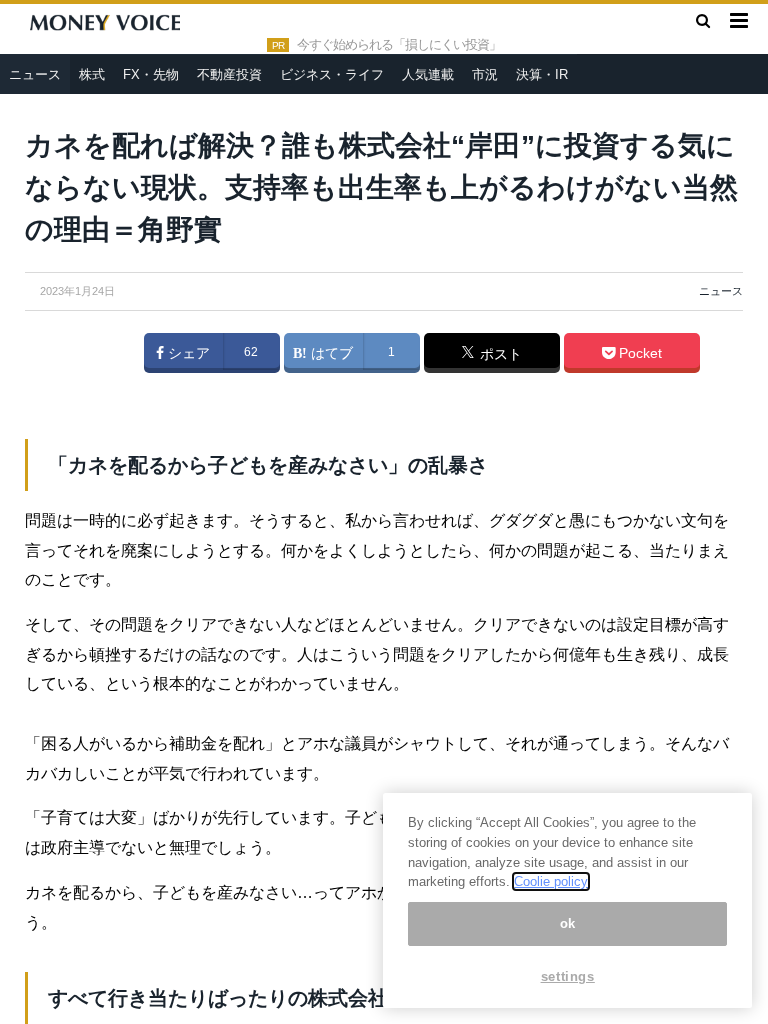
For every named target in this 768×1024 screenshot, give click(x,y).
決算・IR (542, 74)
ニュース (35, 74)
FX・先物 (151, 74)
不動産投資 (229, 74)
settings (568, 976)
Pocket (638, 353)
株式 (92, 74)
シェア (187, 353)
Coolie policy (551, 881)
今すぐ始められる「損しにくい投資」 (399, 45)
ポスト (499, 354)
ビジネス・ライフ (332, 74)
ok (568, 923)
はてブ (330, 353)
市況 (485, 74)
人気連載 (428, 74)
